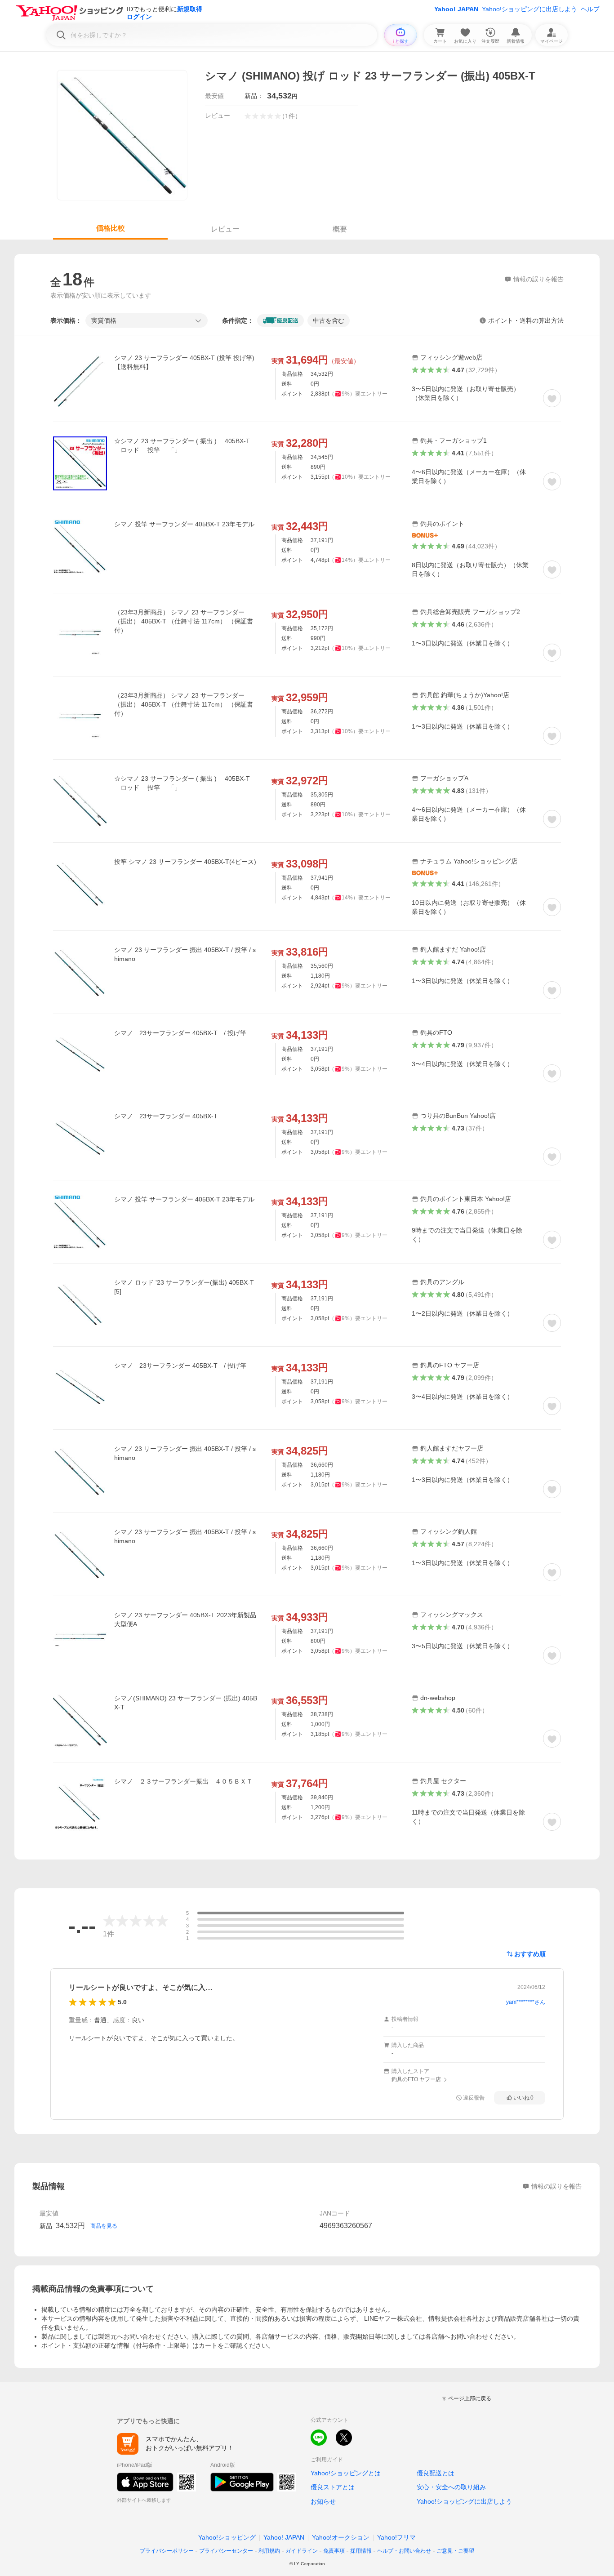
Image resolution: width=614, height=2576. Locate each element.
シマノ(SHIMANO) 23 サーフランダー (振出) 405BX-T (186, 1703)
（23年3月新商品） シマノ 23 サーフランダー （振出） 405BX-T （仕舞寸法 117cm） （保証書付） (184, 621)
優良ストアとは (333, 2487)
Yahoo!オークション (341, 2537)
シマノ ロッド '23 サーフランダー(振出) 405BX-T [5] (184, 1287)
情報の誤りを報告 (556, 2186)
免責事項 (334, 2551)
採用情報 (361, 2551)
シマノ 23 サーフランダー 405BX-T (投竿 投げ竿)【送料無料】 (184, 362)
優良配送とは (436, 2473)
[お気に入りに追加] (552, 398)
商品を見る (104, 2226)
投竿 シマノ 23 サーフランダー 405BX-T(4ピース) (185, 862)
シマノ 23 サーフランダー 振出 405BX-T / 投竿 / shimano (185, 954)
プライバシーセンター (226, 2551)
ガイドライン (302, 2551)
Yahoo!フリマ (396, 2537)
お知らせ (323, 2501)
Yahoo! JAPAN (456, 9)
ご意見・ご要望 (455, 2551)
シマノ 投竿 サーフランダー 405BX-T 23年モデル (184, 524)
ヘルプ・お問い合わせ (404, 2551)
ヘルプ (590, 9)
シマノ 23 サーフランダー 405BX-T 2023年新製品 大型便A (185, 1619)
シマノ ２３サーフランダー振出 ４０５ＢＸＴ (183, 1781)
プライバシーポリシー (167, 2551)
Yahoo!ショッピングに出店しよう (529, 9)
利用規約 (269, 2551)
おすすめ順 (530, 1954)
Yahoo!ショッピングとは (346, 2473)
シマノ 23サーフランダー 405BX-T (166, 1116)
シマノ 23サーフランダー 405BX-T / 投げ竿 (180, 1033)
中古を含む (329, 320)
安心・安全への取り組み (451, 2487)
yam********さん (526, 2002)
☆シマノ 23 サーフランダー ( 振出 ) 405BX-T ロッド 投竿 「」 (182, 445)
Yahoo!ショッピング (227, 2537)
